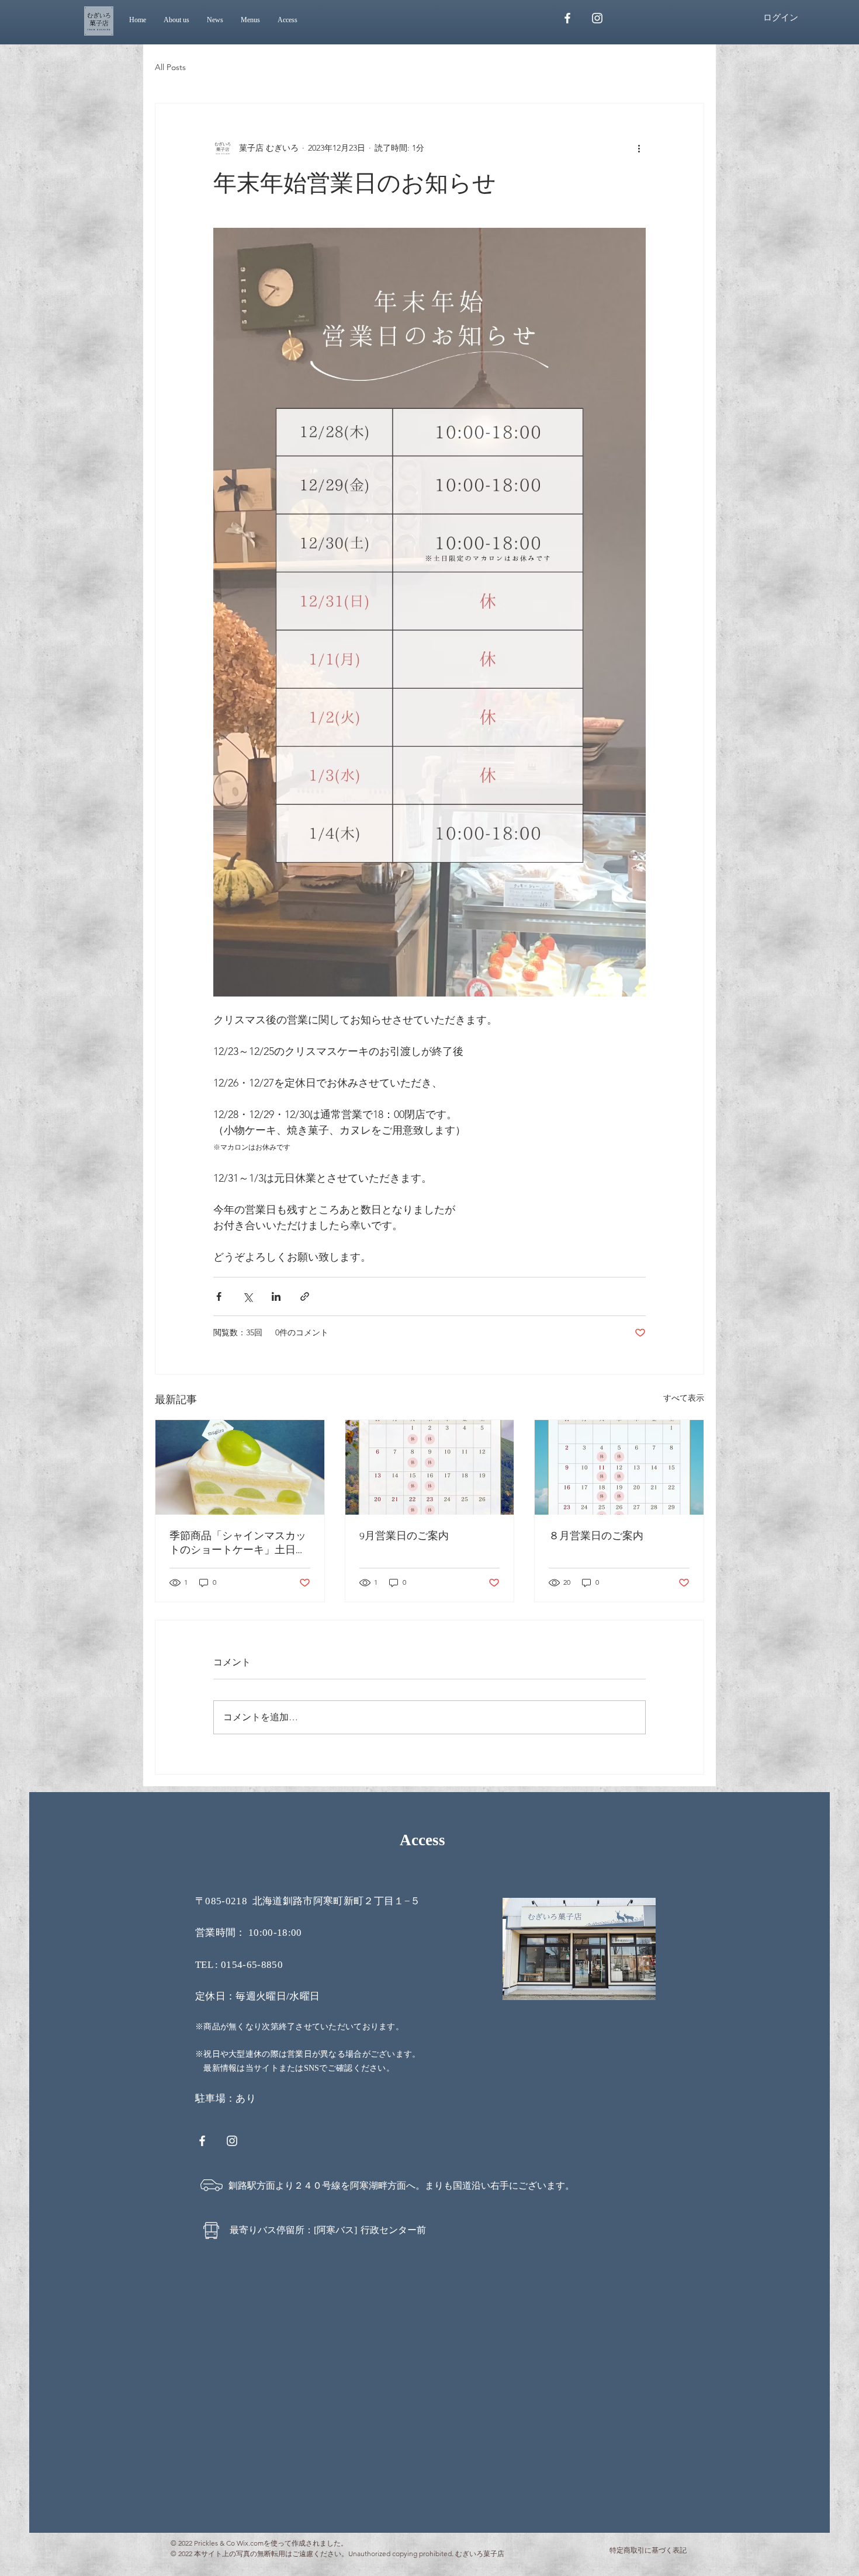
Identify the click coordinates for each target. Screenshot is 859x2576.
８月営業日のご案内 (596, 1536)
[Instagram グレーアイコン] (597, 18)
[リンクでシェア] (305, 1296)
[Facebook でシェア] (219, 1296)
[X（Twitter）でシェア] (247, 1296)
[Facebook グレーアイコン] (567, 18)
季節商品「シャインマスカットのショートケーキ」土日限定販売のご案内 (238, 1544)
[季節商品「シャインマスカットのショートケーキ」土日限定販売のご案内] (240, 1467)
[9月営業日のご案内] (430, 1467)
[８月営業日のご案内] (619, 1467)
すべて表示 (684, 1398)
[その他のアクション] (639, 148)
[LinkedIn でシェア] (276, 1296)
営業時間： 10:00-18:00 (249, 1933)
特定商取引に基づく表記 (648, 2550)
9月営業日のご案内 (404, 1536)
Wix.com (250, 2543)
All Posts (170, 67)
